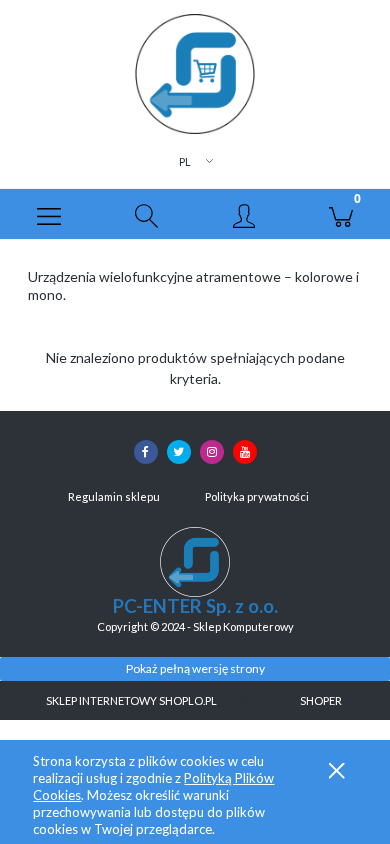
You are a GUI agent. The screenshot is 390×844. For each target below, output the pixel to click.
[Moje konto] (244, 217)
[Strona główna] (195, 74)
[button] (49, 214)
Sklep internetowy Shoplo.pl (131, 700)
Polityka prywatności (257, 496)
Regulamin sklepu (114, 496)
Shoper (321, 700)
